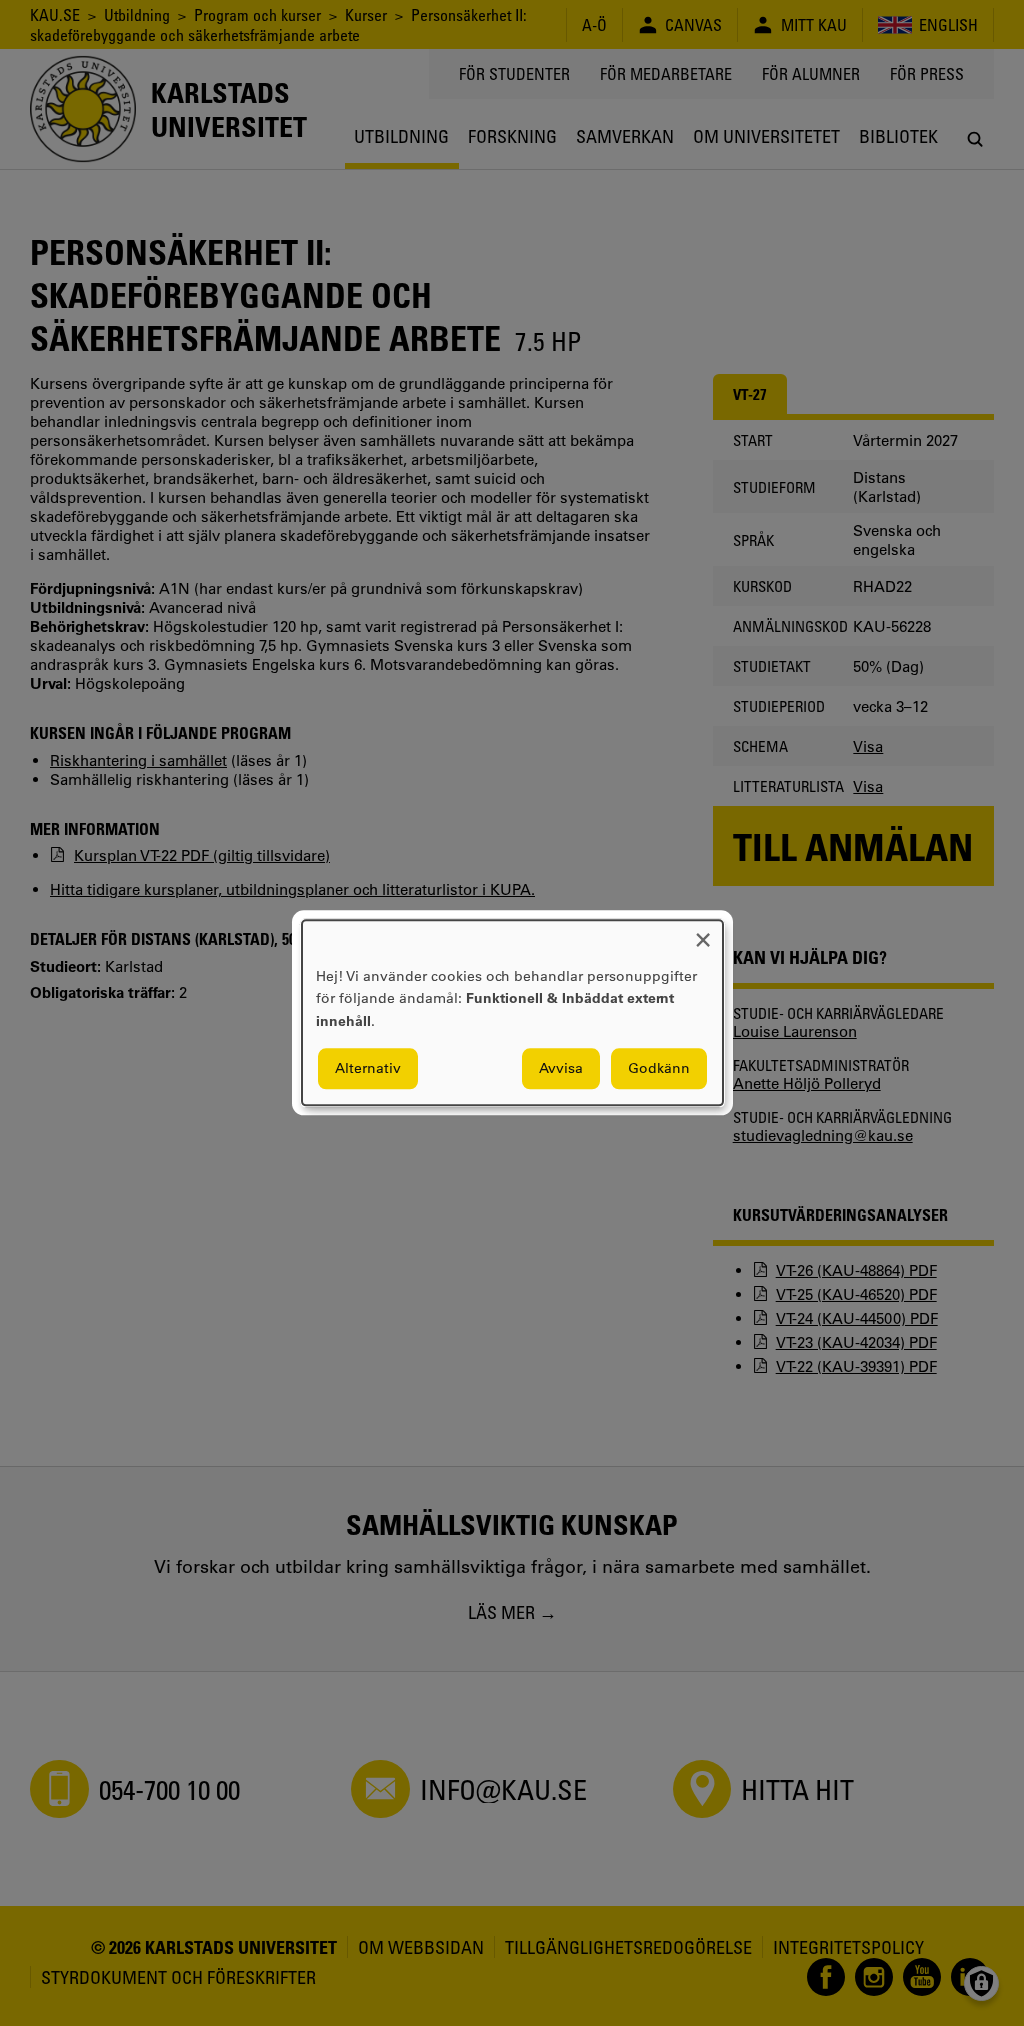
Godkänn (659, 1069)
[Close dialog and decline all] (703, 932)
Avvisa (561, 1069)
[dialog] (512, 1012)
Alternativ (368, 1069)
